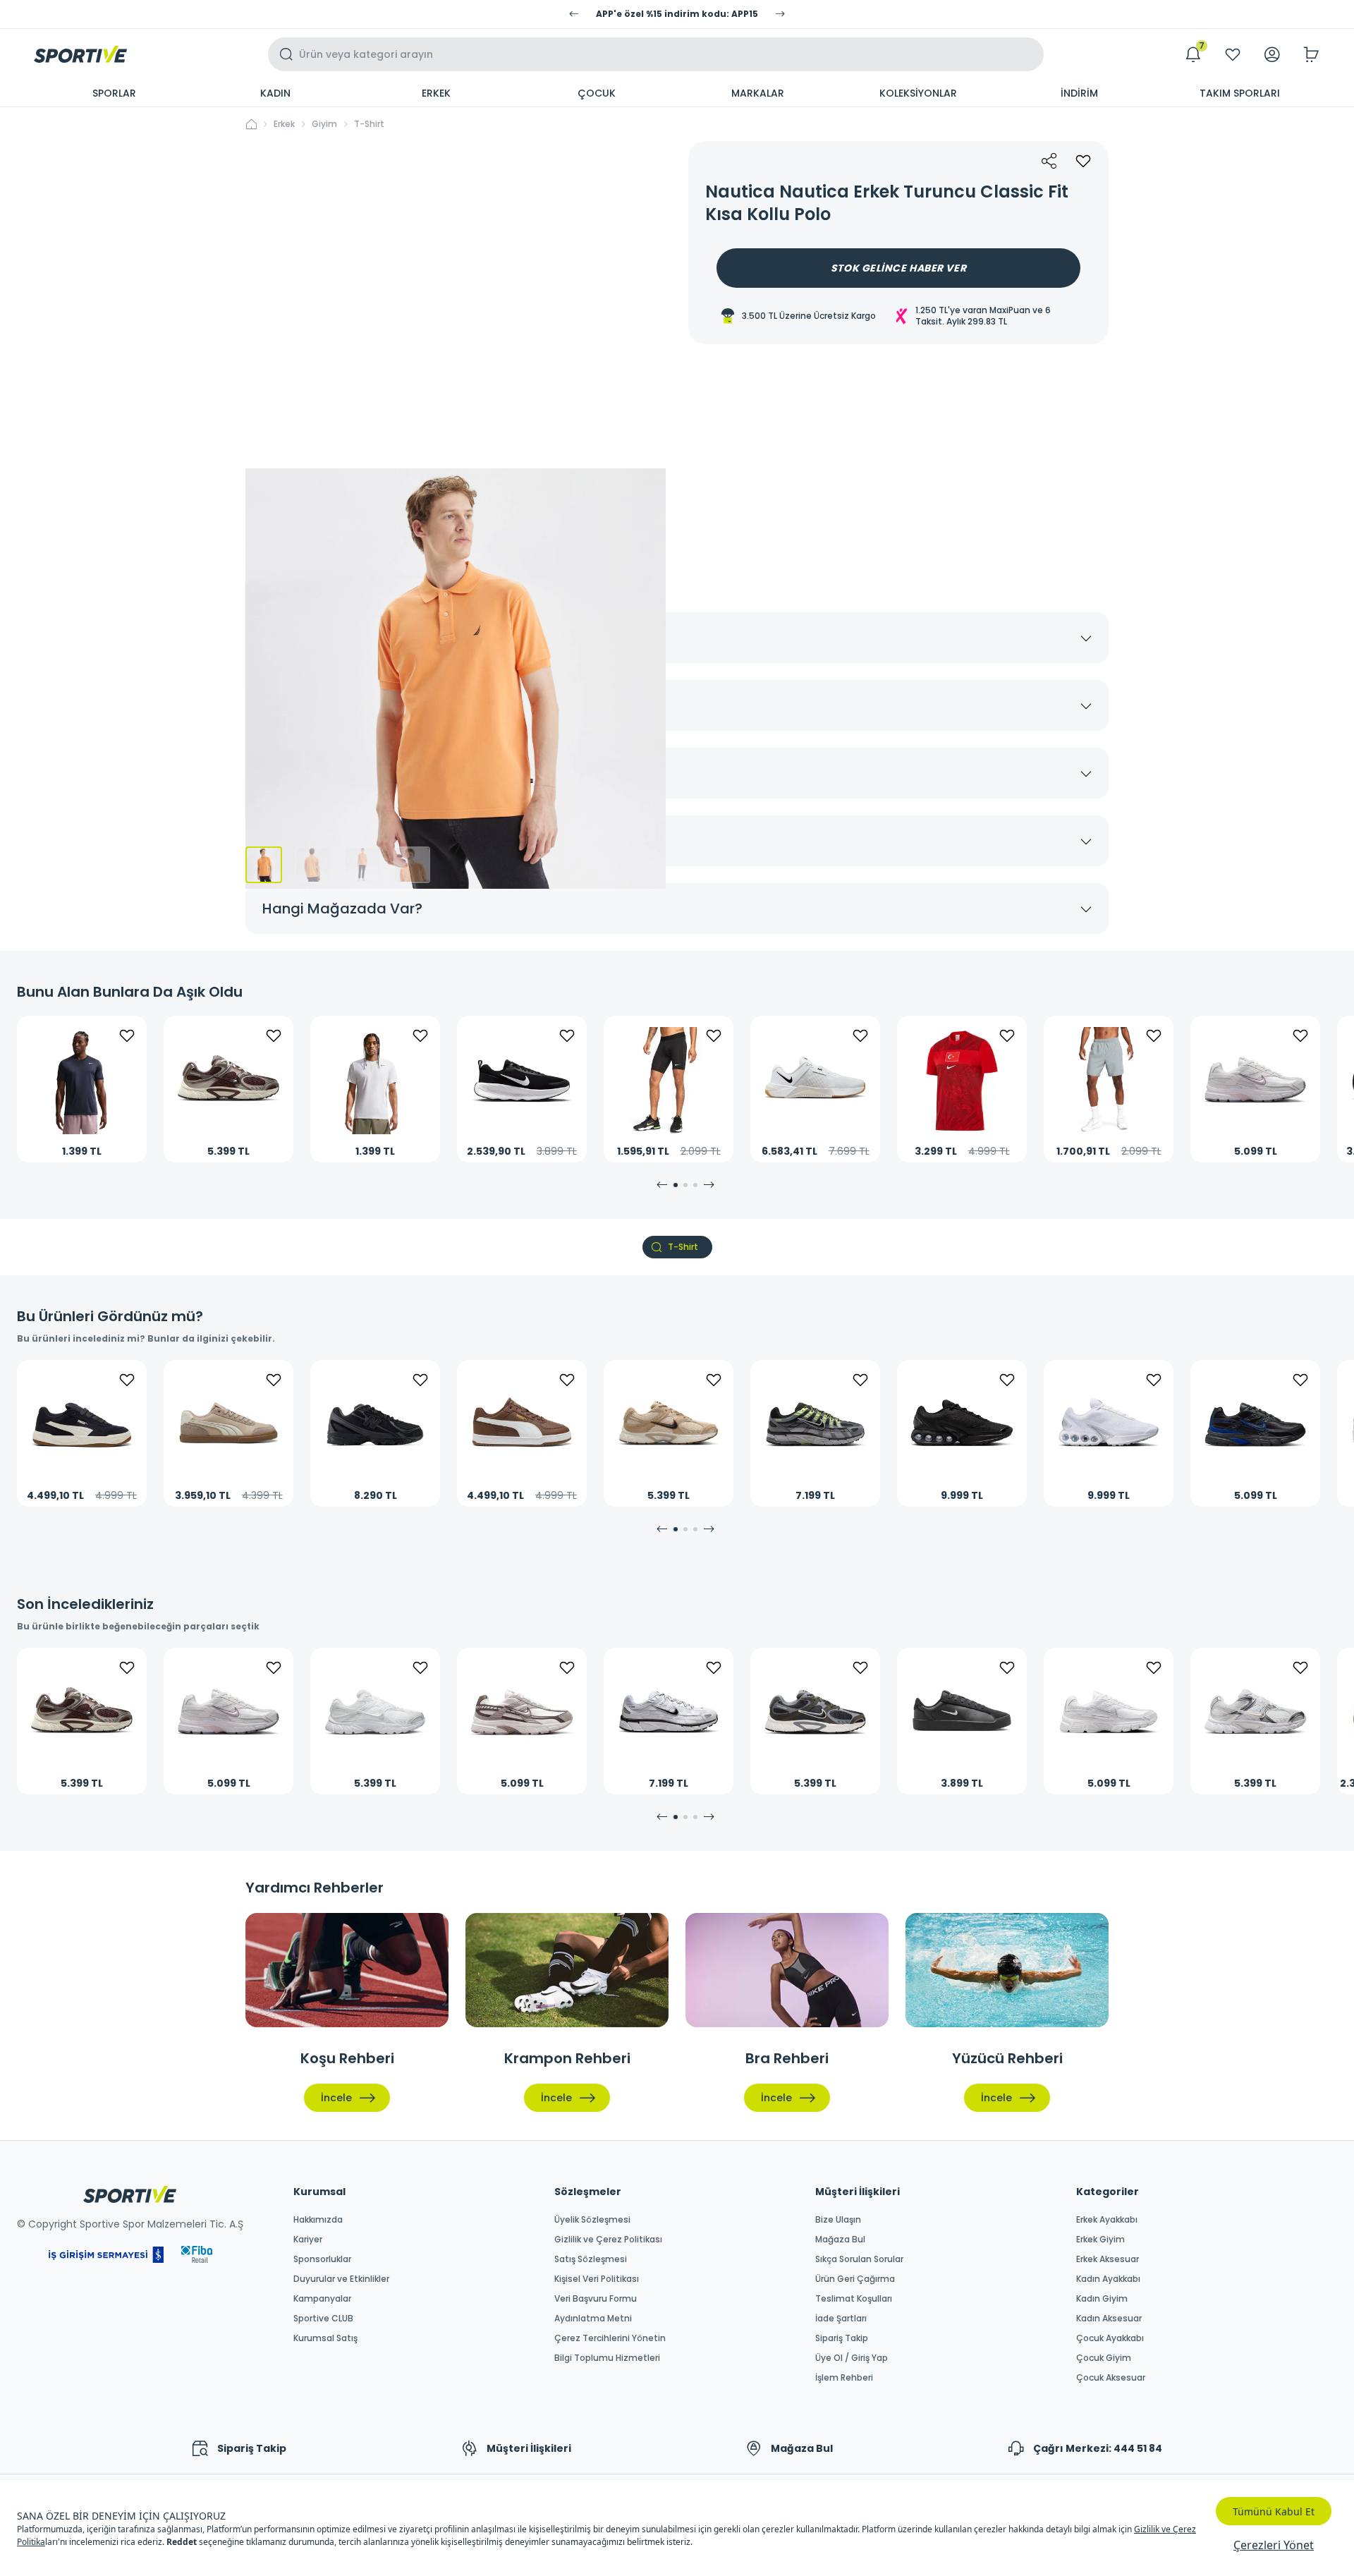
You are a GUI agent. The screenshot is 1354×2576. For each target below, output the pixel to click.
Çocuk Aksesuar (1111, 2378)
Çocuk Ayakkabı (1110, 2338)
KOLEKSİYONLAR (918, 93)
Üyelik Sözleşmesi (592, 2220)
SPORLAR (114, 93)
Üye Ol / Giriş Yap (852, 2358)
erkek (284, 124)
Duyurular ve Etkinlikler (341, 2279)
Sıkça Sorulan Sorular (859, 2259)
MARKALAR (758, 93)
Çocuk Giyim (1104, 2358)
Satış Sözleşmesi (591, 2259)
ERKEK (436, 93)
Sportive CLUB (323, 2319)
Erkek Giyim (1100, 2240)
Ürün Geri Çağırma (855, 2279)
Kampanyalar (322, 2299)
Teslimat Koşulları (854, 2299)
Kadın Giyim (1102, 2299)
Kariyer (308, 2240)
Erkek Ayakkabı (1107, 2220)
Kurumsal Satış (325, 2338)
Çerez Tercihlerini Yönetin (610, 2338)
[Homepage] (80, 54)
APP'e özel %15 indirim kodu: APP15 (677, 14)
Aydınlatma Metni (593, 2319)
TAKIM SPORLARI (1240, 93)
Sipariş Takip (842, 2338)
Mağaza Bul (840, 2240)
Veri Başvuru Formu (596, 2299)
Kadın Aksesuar (1109, 2319)
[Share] (1049, 161)
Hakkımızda (318, 2220)
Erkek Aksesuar (1108, 2259)
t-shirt (369, 124)
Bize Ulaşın (838, 2220)
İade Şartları (841, 2319)
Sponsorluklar (322, 2259)
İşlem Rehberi (844, 2378)
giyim (324, 124)
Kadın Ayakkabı (1108, 2279)
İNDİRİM (1079, 93)
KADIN (275, 93)
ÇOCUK (597, 93)
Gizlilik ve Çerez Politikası (608, 2240)
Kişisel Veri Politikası (597, 2279)
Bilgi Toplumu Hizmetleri (607, 2358)
